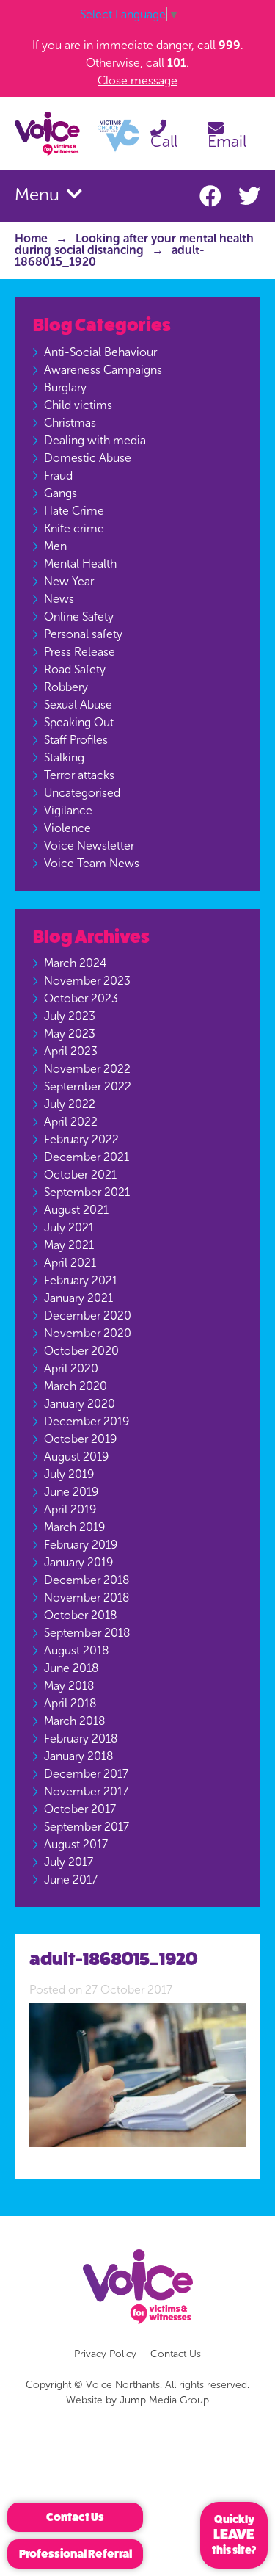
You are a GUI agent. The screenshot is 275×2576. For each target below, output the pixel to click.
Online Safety (79, 616)
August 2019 (76, 1457)
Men (55, 546)
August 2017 (76, 1844)
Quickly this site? (234, 2535)
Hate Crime (74, 511)
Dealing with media (95, 440)
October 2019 (80, 1439)
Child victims (78, 405)
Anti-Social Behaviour (100, 352)
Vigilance (68, 810)
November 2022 (87, 1069)
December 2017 (86, 1774)
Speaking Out (79, 722)
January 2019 (78, 1562)
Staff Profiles (76, 740)
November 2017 (86, 1791)
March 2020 (76, 1386)
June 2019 (71, 1492)
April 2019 (70, 1509)
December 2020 (88, 1316)
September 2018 (87, 1633)
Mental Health (80, 564)
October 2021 (80, 1175)
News (59, 599)
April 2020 (71, 1368)
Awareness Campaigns (103, 370)
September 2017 (87, 1827)
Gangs (60, 493)
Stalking (64, 757)
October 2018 (80, 1615)
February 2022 (81, 1139)
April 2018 (70, 1703)
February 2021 (81, 1280)
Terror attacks (79, 775)
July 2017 (69, 1862)
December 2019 (87, 1421)
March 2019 (74, 1527)
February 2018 (81, 1739)
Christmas (70, 423)
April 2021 (70, 1263)
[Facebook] (213, 197)
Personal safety (83, 634)
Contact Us (176, 2354)
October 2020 (81, 1351)
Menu (39, 195)
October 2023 (81, 998)
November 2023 (87, 981)
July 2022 (70, 1104)
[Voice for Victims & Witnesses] (77, 133)
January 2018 (78, 1756)
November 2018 (87, 1598)
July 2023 (70, 1016)
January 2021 (78, 1298)
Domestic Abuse (88, 458)
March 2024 (75, 963)
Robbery (66, 687)
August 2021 (76, 1210)
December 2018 (87, 1580)
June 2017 (71, 1879)
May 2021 (69, 1245)
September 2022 (88, 1086)
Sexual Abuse (78, 705)
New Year (69, 581)
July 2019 (69, 1474)
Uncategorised (82, 793)
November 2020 (88, 1333)
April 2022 (71, 1122)
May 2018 (69, 1686)
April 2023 (71, 1051)
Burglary (65, 387)
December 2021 (87, 1157)
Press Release (80, 652)
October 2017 (80, 1809)
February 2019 (81, 1545)
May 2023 (70, 1034)
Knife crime (74, 528)
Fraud (58, 475)
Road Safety (75, 669)
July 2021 (69, 1227)
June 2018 (71, 1668)
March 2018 (74, 1721)
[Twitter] (249, 197)
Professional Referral (76, 2554)
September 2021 (87, 1192)
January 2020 (80, 1404)
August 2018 (76, 1650)
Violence (67, 828)
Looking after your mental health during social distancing (134, 244)
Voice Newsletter (89, 846)
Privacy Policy (105, 2354)
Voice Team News (92, 863)
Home (31, 238)
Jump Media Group (164, 2400)
